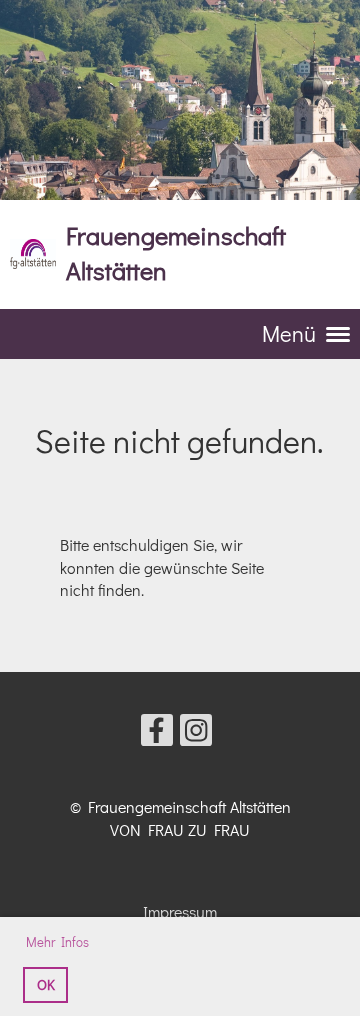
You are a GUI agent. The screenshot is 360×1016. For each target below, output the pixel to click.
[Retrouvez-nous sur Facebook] (157, 733)
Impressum (180, 911)
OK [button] (46, 984)
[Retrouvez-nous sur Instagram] (196, 733)
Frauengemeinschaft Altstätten (176, 253)
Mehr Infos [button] (57, 941)
